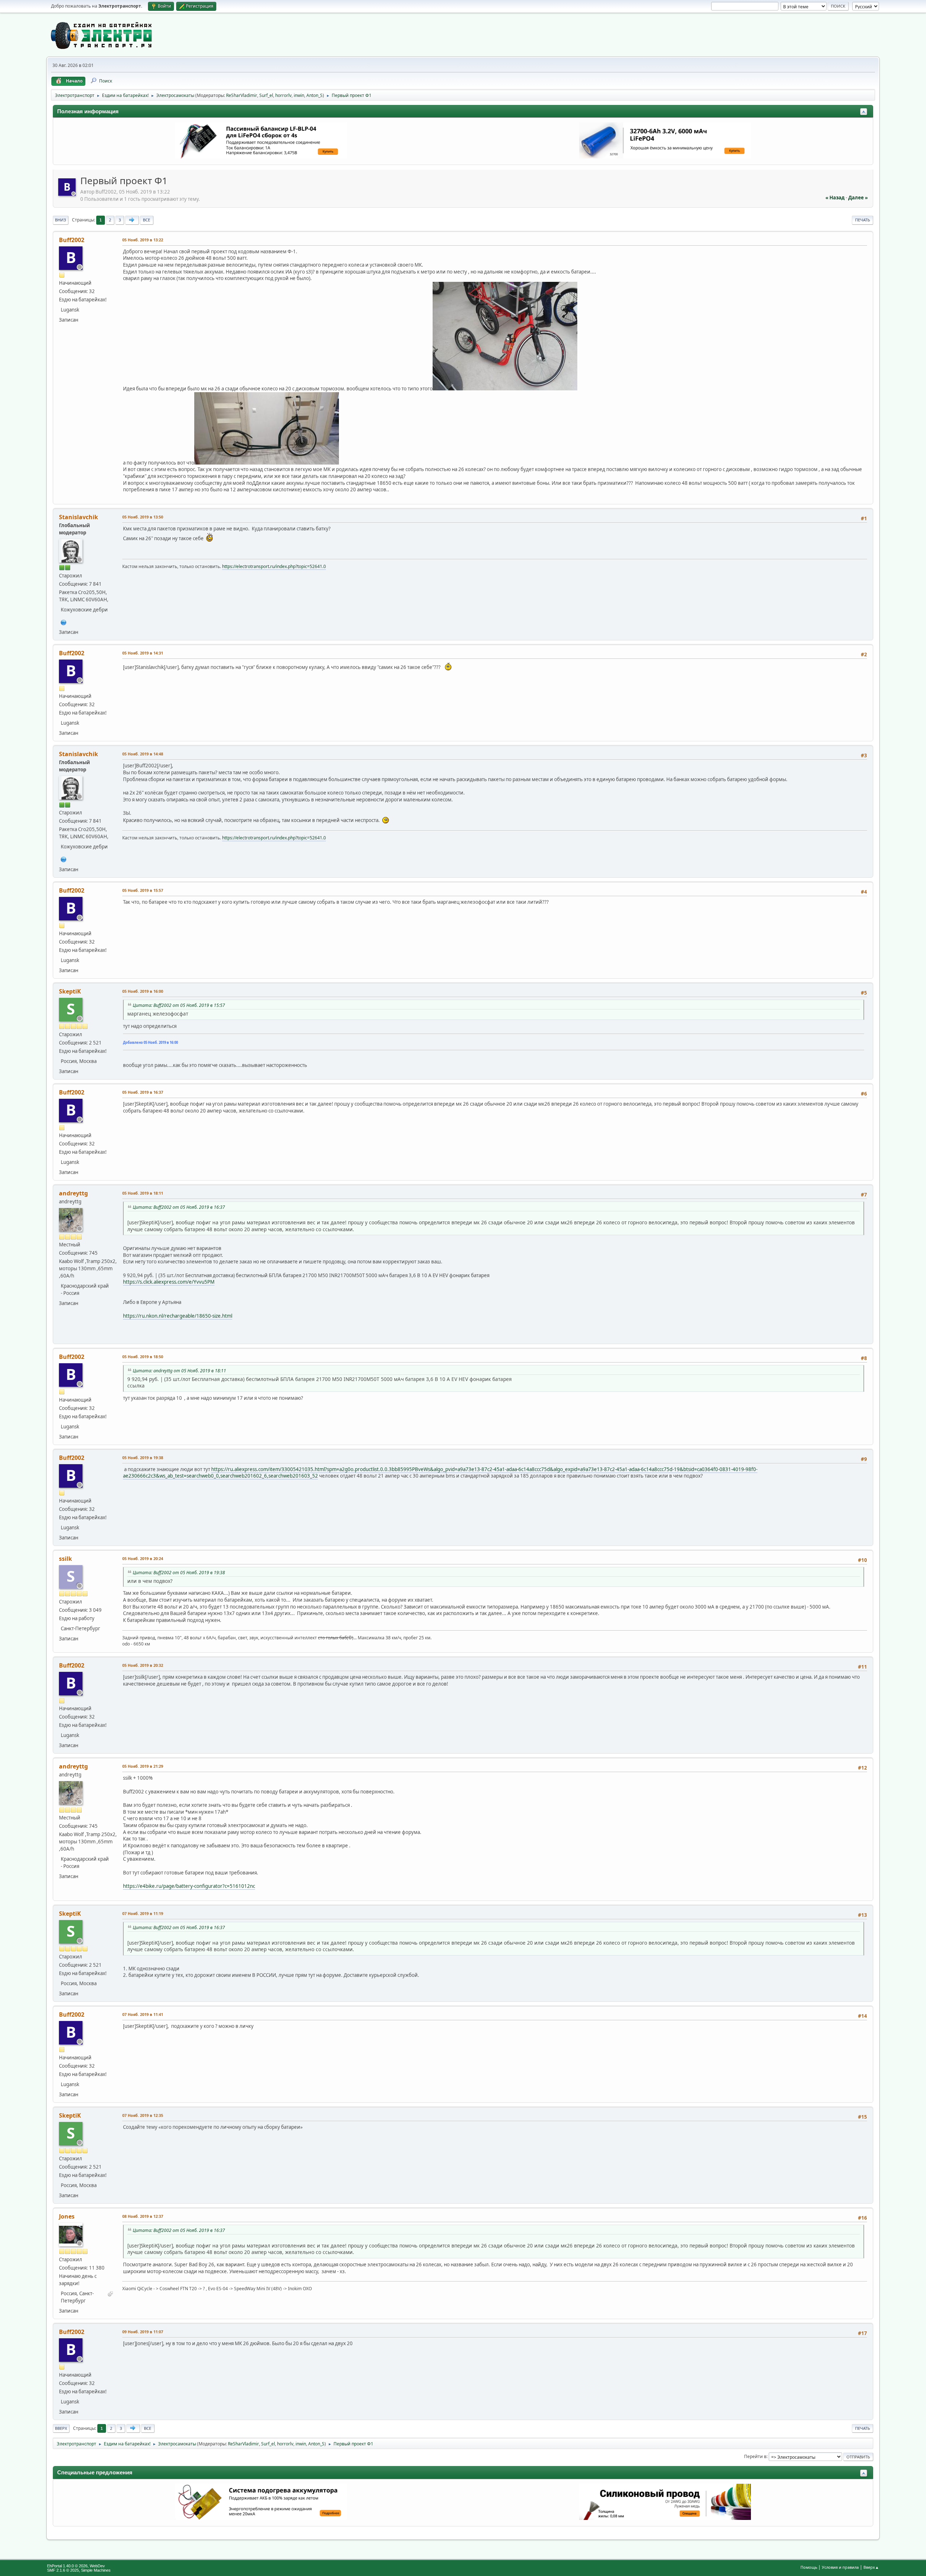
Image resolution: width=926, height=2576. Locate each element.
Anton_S (315, 95)
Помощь (809, 2567)
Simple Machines (96, 2570)
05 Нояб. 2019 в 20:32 (143, 1665)
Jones (67, 2216)
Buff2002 (72, 240)
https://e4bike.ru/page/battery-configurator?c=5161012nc (189, 1886)
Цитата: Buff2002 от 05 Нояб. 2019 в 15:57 (179, 1005)
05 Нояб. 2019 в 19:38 (143, 1458)
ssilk (65, 1559)
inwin (299, 95)
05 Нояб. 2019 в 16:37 (143, 1092)
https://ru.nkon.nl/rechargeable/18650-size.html (178, 1316)
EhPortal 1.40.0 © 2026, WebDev (76, 2566)
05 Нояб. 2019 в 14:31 (143, 653)
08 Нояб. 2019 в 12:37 (143, 2216)
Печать (863, 220)
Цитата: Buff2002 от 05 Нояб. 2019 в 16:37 (179, 1207)
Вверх (61, 2428)
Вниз (61, 220)
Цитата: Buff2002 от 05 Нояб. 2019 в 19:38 (179, 1573)
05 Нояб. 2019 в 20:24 (143, 1558)
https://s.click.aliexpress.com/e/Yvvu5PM (169, 1282)
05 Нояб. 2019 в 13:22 (143, 240)
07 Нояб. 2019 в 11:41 (143, 2014)
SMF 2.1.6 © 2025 (63, 2570)
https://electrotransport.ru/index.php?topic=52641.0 (274, 566)
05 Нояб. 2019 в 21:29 (143, 1766)
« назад (835, 198)
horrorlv (283, 95)
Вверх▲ (871, 2567)
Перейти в (755, 2456)
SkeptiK (70, 991)
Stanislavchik (78, 517)
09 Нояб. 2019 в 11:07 (143, 2332)
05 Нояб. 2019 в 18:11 (143, 1193)
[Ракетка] (64, 622)
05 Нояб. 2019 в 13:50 (143, 517)
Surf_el (266, 95)
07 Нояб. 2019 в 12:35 (143, 2115)
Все (146, 220)
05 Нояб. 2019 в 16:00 (143, 991)
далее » (858, 198)
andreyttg (73, 1193)
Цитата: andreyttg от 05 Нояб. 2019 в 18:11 (179, 1371)
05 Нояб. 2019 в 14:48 (143, 754)
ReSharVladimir (242, 95)
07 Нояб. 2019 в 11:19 (143, 1913)
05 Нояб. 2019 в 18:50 (143, 1357)
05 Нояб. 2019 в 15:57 (143, 890)
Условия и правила (840, 2567)
